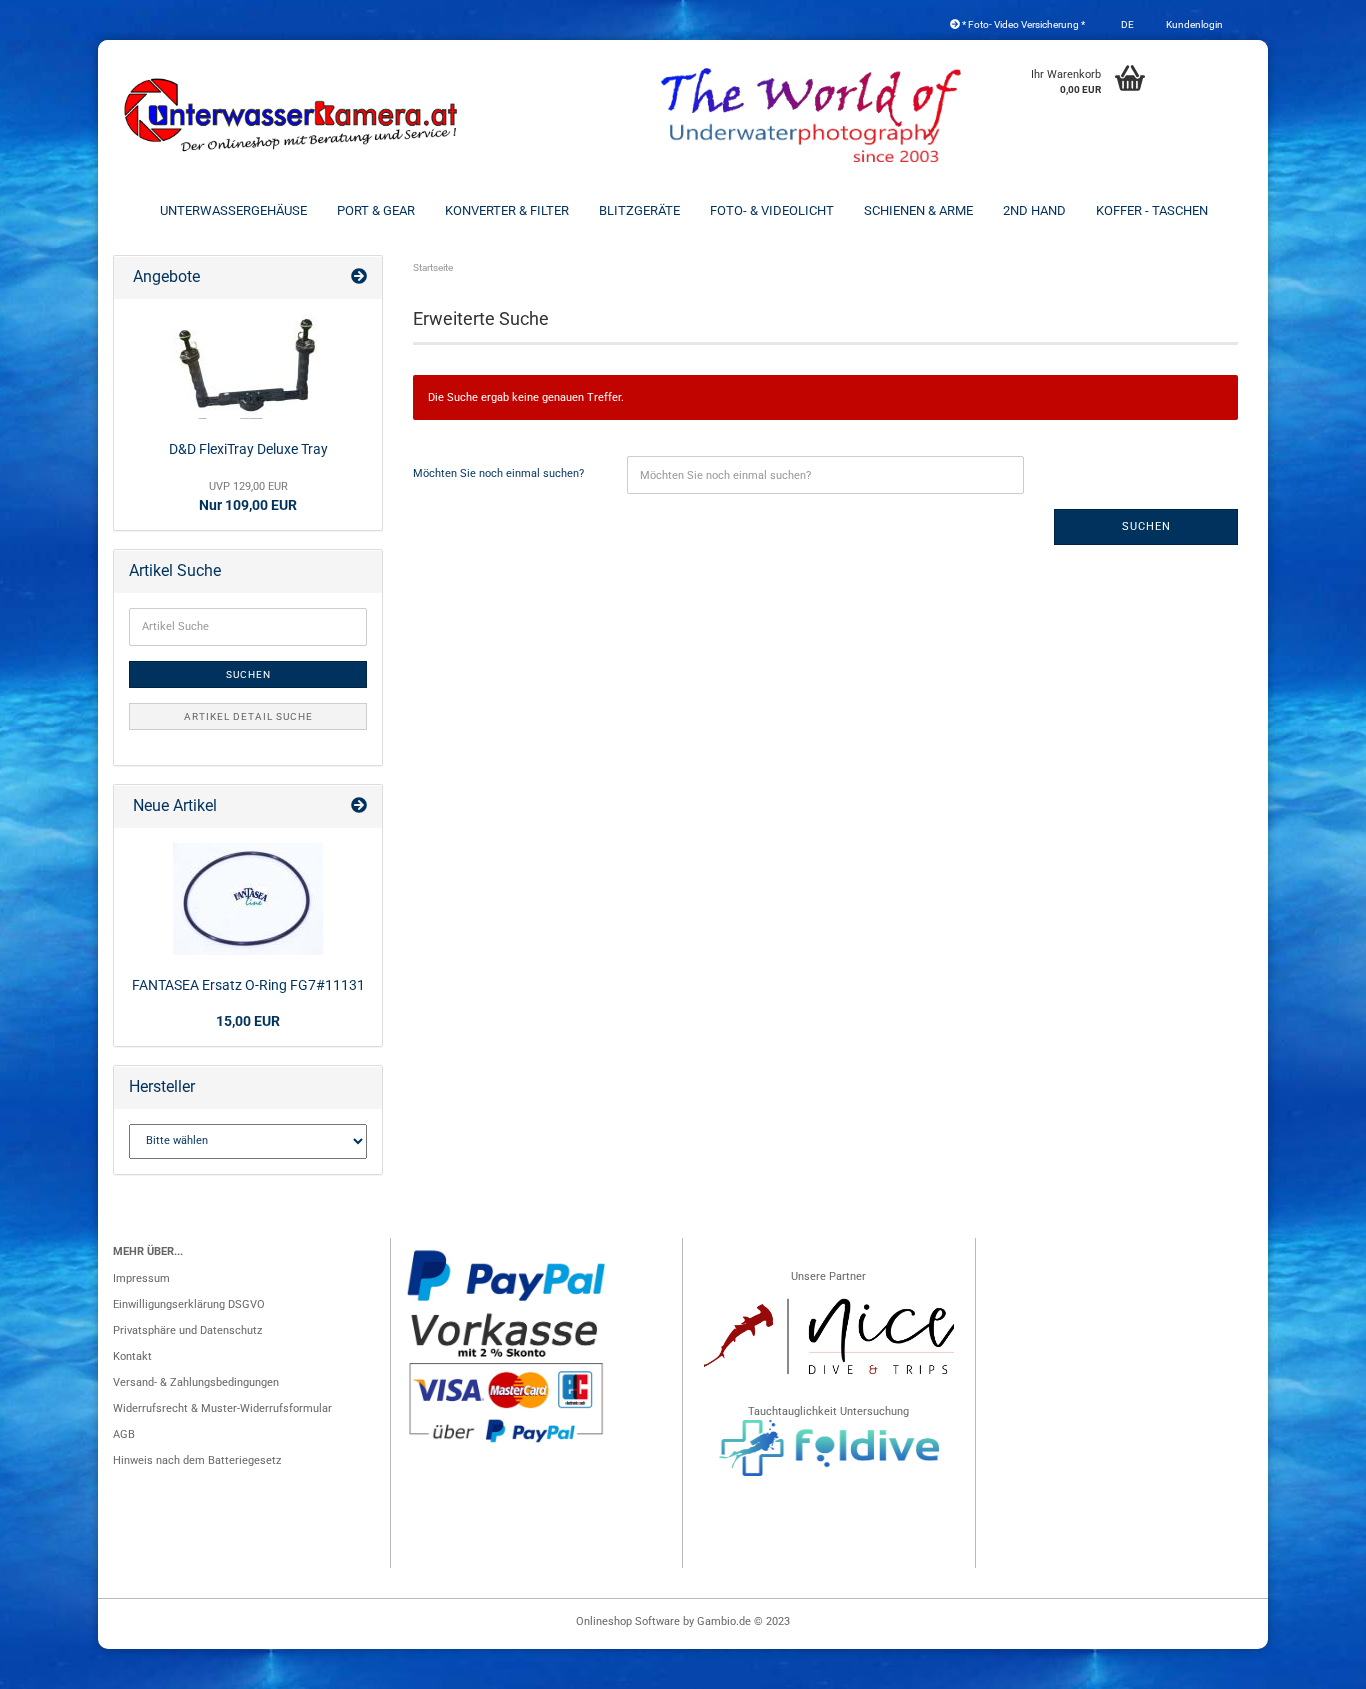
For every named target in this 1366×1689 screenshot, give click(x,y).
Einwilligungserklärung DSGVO (189, 1304)
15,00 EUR (248, 1021)
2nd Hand (1034, 210)
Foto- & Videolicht (772, 210)
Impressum (141, 1278)
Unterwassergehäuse (233, 210)
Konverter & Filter (507, 210)
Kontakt (132, 1356)
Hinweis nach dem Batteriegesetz (197, 1460)
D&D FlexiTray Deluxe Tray (248, 449)
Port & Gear (376, 210)
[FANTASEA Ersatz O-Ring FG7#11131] (248, 899)
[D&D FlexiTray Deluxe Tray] (248, 366)
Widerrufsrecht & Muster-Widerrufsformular (222, 1408)
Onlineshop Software (628, 1621)
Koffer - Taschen (1152, 210)
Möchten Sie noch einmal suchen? (498, 473)
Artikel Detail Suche (248, 716)
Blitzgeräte (639, 210)
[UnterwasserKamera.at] (293, 115)
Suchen (1146, 526)
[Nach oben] (1311, 1664)
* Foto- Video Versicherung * (1022, 24)
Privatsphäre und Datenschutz (187, 1330)
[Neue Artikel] (359, 806)
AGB (124, 1434)
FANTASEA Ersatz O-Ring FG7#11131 (248, 985)
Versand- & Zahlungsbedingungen (196, 1382)
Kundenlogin (1193, 24)
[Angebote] (359, 277)
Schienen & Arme (918, 210)
